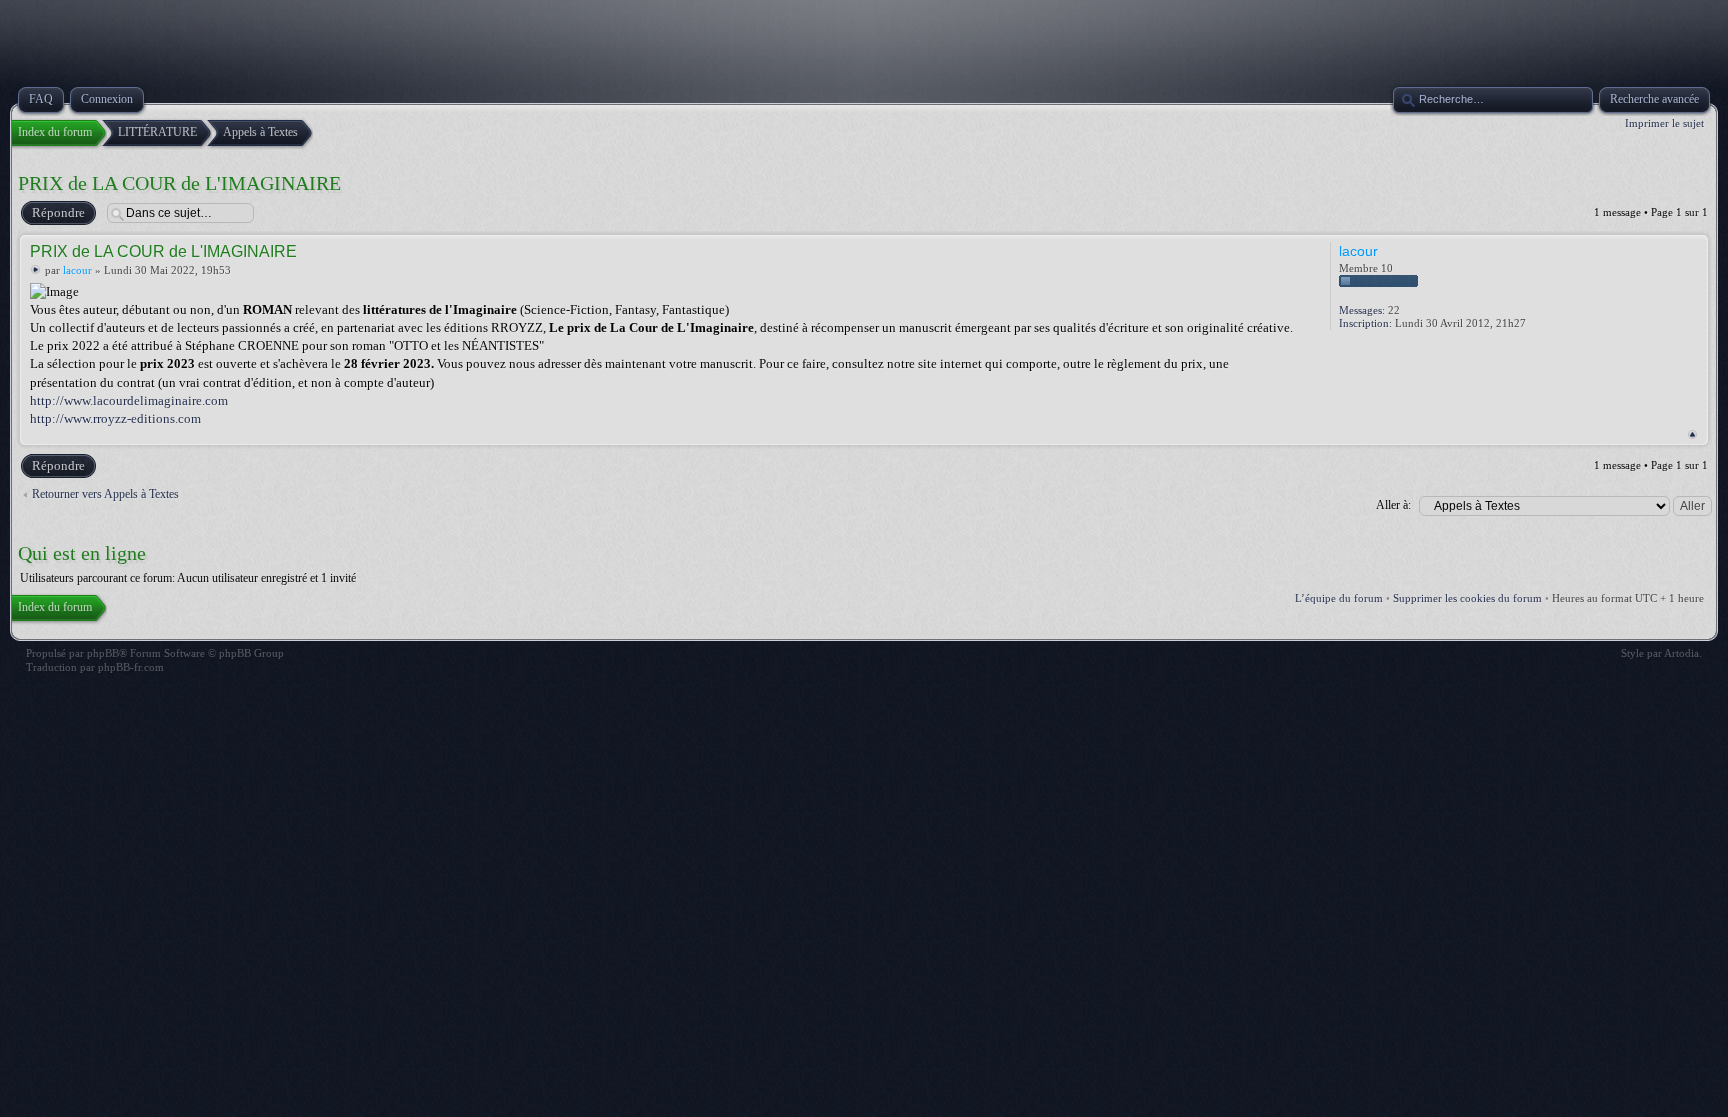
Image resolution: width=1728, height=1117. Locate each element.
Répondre (58, 212)
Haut (1692, 434)
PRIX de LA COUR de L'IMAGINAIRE (179, 183)
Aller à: (1393, 505)
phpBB (103, 653)
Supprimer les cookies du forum (1467, 598)
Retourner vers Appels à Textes (105, 494)
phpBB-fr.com (131, 667)
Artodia (1681, 653)
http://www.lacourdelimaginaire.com (129, 400)
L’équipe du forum (1339, 598)
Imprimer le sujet (1664, 123)
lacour (77, 270)
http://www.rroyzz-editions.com (115, 418)
